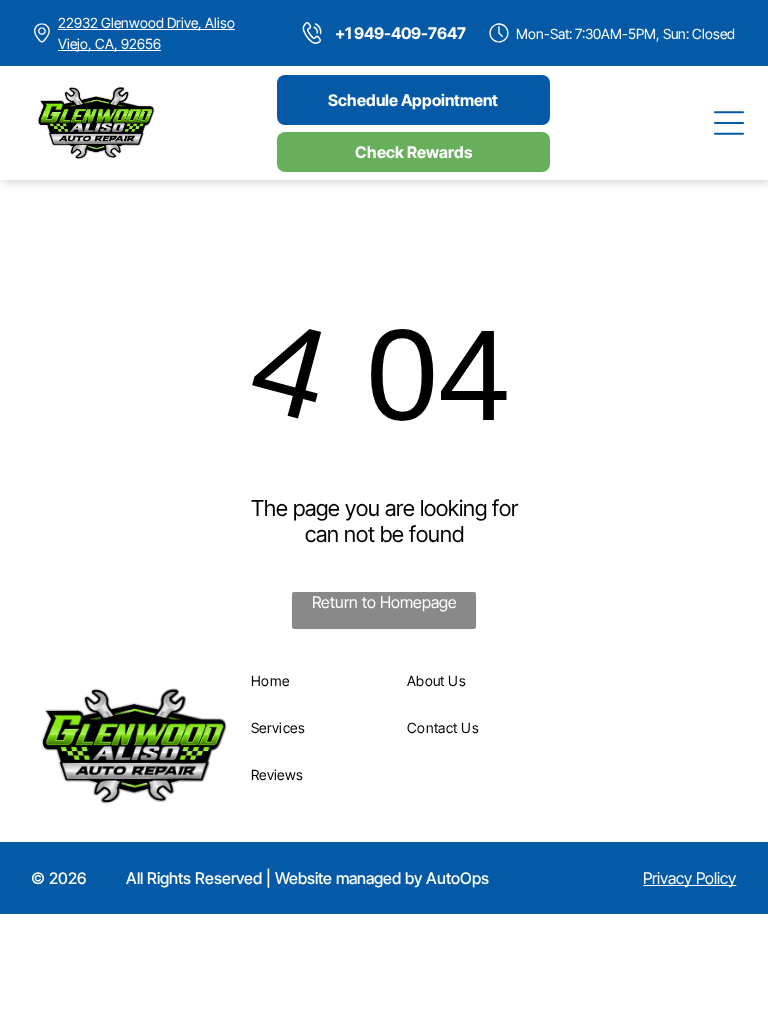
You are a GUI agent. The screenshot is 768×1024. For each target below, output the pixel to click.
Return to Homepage (384, 602)
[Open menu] (729, 123)
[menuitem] (322, 680)
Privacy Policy (689, 878)
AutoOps (457, 878)
